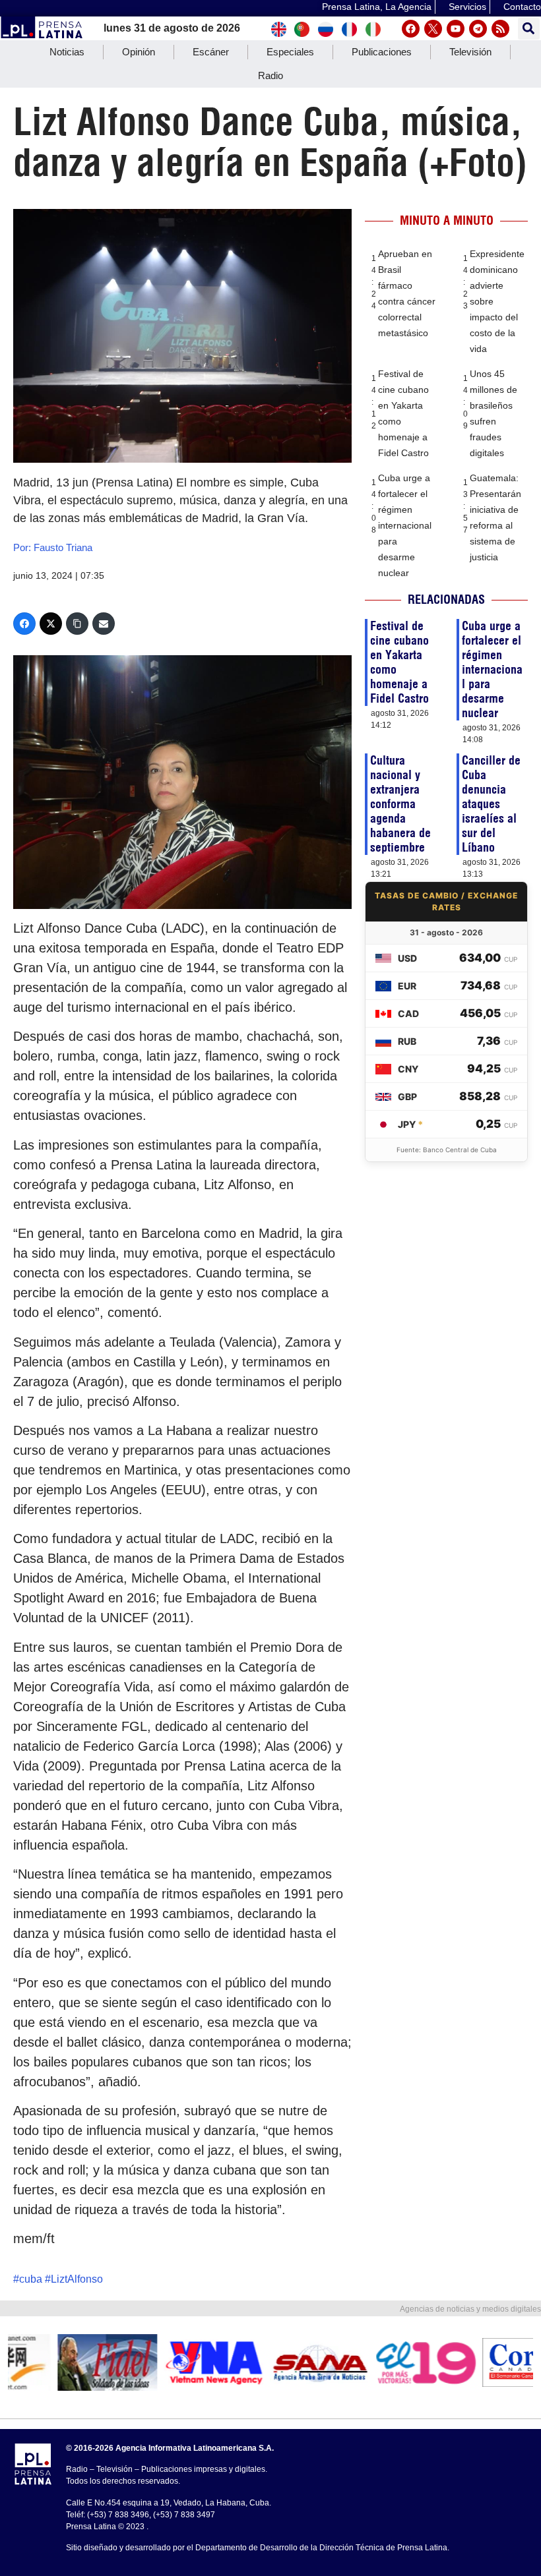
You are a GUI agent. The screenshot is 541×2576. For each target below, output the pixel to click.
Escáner (211, 52)
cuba (31, 2279)
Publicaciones (382, 52)
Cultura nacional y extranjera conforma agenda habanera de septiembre (400, 804)
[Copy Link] (77, 624)
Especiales (290, 52)
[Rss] (500, 29)
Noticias (67, 52)
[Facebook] (411, 29)
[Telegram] (478, 29)
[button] (529, 29)
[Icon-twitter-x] (433, 29)
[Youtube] (456, 29)
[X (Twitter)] (51, 624)
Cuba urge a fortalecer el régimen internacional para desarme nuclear (405, 525)
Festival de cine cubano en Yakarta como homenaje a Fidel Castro (399, 662)
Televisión (470, 52)
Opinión (139, 52)
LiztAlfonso (77, 2279)
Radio (270, 75)
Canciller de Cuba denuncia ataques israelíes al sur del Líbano (491, 804)
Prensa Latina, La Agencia (377, 7)
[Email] (104, 624)
